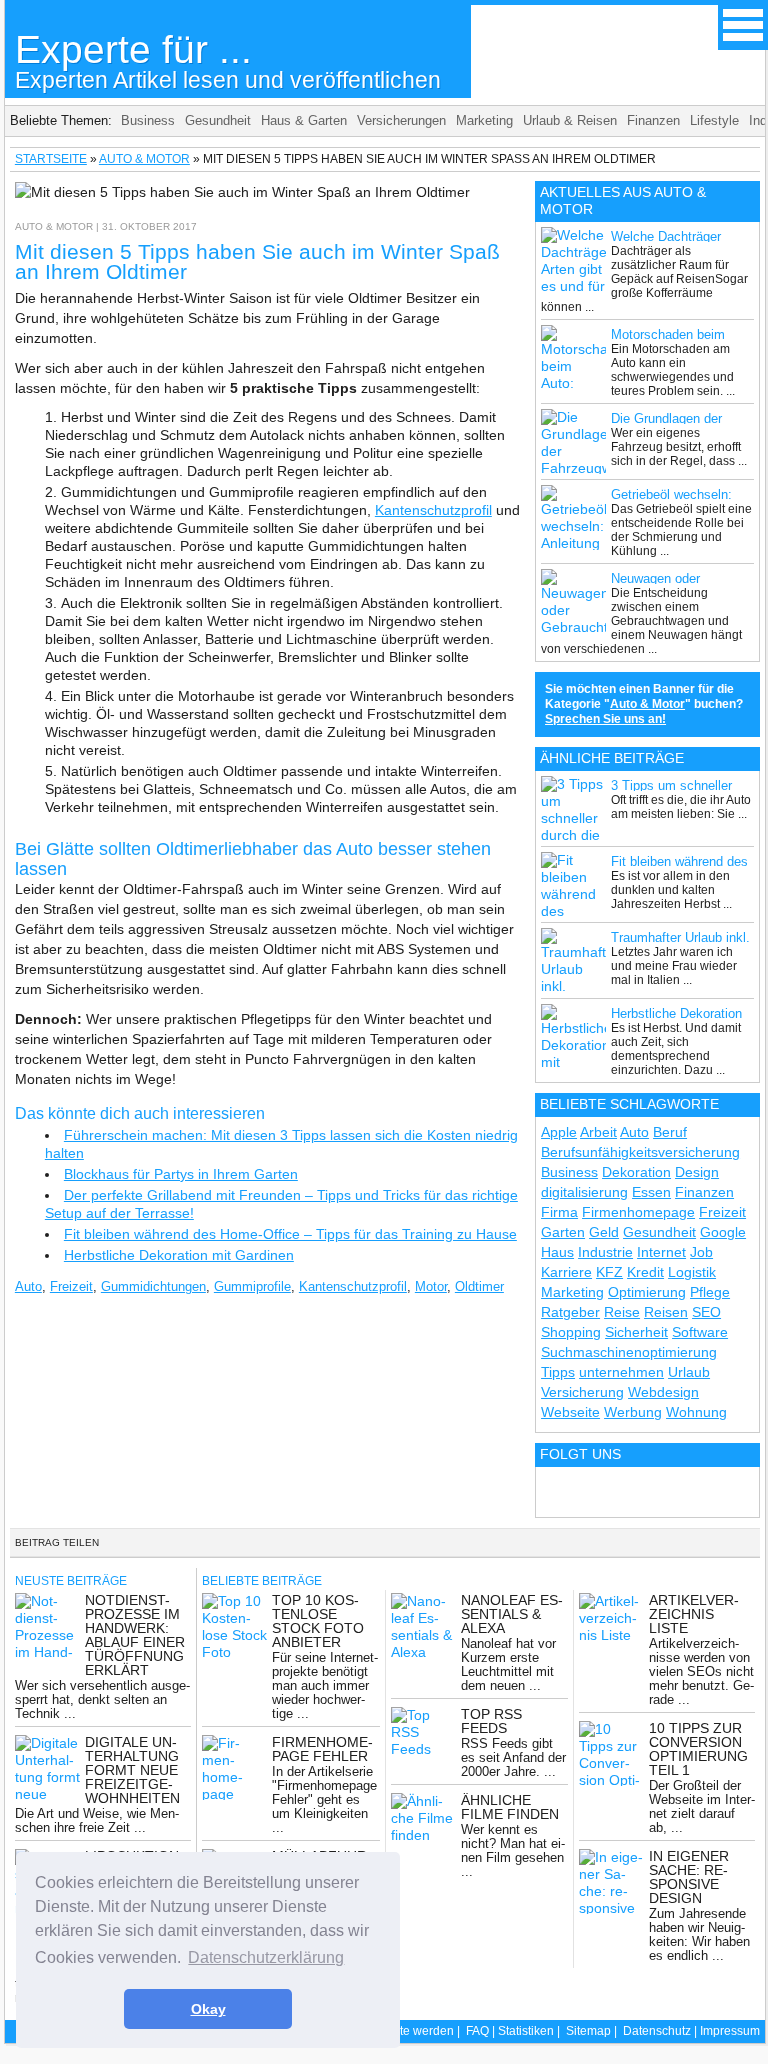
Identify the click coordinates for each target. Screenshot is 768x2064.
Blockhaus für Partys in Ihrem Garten (181, 1174)
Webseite (570, 1412)
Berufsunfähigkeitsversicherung (640, 1152)
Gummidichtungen (153, 1286)
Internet (661, 1252)
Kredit (645, 1272)
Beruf (670, 1132)
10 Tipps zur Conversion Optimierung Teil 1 (698, 1749)
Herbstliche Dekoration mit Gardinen (179, 1255)
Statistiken (526, 2031)
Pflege (710, 1292)
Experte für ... (228, 60)
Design (697, 1172)
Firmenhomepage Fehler (322, 1749)
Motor (431, 1286)
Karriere (566, 1272)
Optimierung (647, 1292)
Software (700, 1332)
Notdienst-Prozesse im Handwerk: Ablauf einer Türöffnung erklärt (135, 1635)
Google (723, 1232)
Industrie (605, 1252)
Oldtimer (479, 1286)
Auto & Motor (144, 159)
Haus (557, 1252)
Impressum (730, 2031)
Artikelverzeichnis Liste (694, 1614)
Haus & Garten (304, 120)
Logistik (692, 1272)
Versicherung (582, 1392)
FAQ (477, 2031)
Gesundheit (218, 120)
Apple (559, 1132)
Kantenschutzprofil (433, 510)
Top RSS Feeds (491, 1721)
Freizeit (71, 1286)
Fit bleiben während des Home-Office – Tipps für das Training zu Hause (290, 1234)
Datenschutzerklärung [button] (266, 1957)
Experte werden (411, 2031)
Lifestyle (714, 120)
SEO (706, 1312)
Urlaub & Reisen (570, 120)
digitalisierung (584, 1192)
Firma (559, 1212)
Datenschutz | (661, 2031)
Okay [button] (208, 2009)
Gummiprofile (252, 1286)
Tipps (558, 1372)
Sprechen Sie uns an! (605, 719)
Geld (604, 1232)
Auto (28, 1286)
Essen (651, 1192)
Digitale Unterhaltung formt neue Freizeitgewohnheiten (132, 1770)
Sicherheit (636, 1332)
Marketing (484, 120)
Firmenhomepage (638, 1212)
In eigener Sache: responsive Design (689, 1877)
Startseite (51, 159)
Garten (563, 1232)
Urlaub (689, 1372)
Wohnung (696, 1412)
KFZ (609, 1272)
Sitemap (588, 2031)
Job (701, 1252)
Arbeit (598, 1132)
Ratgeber (570, 1312)
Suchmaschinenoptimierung (629, 1352)
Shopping (571, 1332)
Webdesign (663, 1392)
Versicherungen (401, 120)
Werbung (633, 1412)
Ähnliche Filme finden (510, 1807)
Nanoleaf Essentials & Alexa (512, 1614)
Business (148, 120)
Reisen (666, 1312)
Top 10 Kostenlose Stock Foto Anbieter (318, 1621)
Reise (622, 1312)
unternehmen (621, 1372)
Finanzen (653, 120)
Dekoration (636, 1172)
